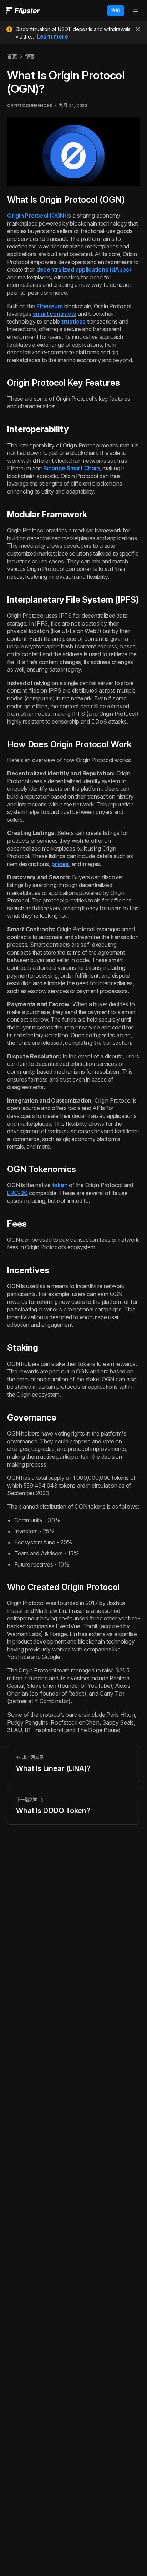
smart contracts (55, 314)
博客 (30, 56)
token (60, 1185)
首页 (12, 56)
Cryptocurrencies (30, 105)
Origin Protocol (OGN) (37, 216)
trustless (73, 322)
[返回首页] (23, 11)
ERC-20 (17, 1193)
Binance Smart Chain (71, 468)
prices (60, 864)
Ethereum (50, 306)
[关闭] (138, 29)
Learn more (52, 36)
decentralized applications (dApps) (84, 269)
